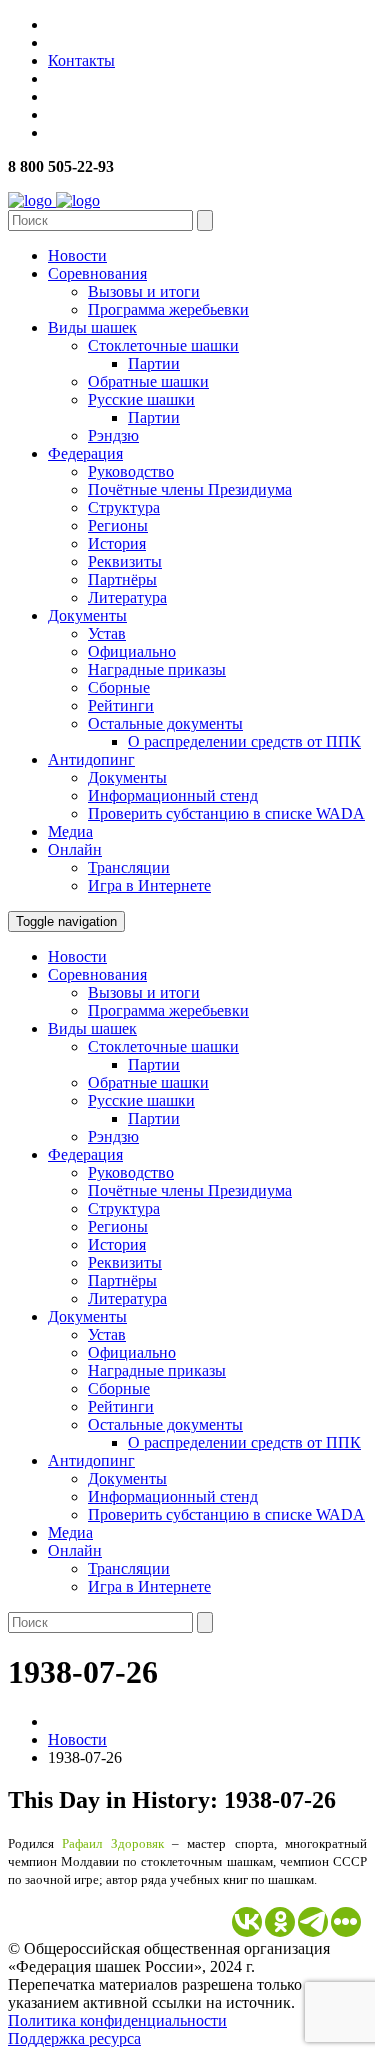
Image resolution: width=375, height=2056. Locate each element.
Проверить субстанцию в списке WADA (226, 813)
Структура (124, 507)
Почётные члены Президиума (190, 489)
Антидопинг (91, 759)
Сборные (119, 687)
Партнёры (122, 579)
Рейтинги (121, 705)
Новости (77, 255)
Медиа (70, 831)
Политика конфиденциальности (117, 2020)
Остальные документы (165, 723)
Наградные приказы (157, 669)
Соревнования (97, 273)
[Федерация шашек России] (54, 200)
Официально (132, 651)
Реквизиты (125, 561)
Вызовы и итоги (144, 291)
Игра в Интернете (149, 885)
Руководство (131, 471)
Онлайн (75, 849)
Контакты (81, 60)
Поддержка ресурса (74, 2038)
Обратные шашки (148, 381)
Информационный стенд (173, 795)
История (117, 543)
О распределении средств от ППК (244, 741)
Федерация (85, 453)
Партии (154, 363)
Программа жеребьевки (168, 309)
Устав (107, 633)
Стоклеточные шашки (163, 345)
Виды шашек (92, 327)
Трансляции (129, 867)
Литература (127, 597)
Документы (87, 615)
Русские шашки (141, 399)
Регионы (118, 525)
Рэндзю (113, 435)
